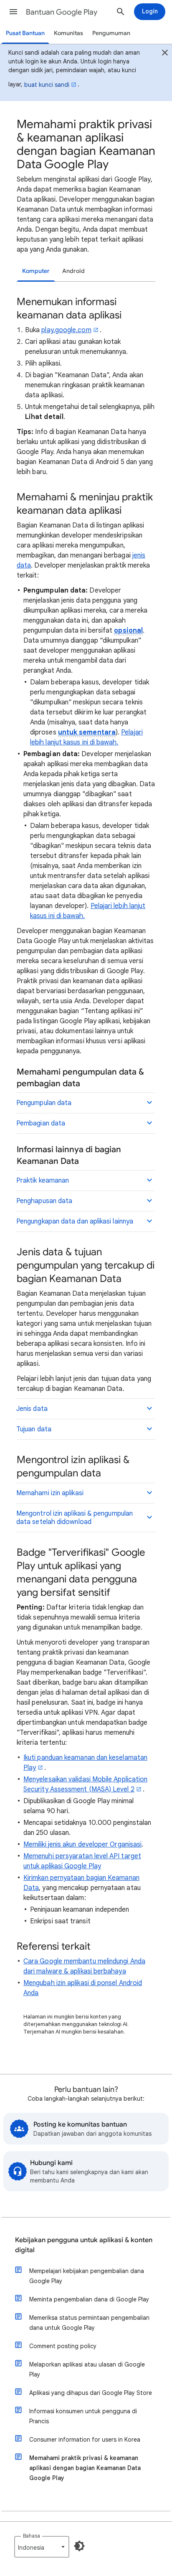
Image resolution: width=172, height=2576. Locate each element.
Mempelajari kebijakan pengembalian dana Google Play (87, 2276)
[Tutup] (165, 54)
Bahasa (32, 2536)
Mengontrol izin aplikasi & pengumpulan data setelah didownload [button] (75, 1518)
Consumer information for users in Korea (85, 2440)
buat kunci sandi (47, 85)
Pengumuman (111, 33)
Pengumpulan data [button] (44, 1103)
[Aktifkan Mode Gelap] (79, 2546)
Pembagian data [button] (41, 1123)
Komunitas (68, 33)
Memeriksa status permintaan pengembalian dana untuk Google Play (89, 2323)
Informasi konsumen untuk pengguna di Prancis (83, 2416)
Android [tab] (73, 271)
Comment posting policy (63, 2346)
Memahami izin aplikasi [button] (50, 1493)
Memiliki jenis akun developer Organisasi (82, 1844)
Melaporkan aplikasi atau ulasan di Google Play (87, 2369)
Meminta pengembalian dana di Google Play (89, 2299)
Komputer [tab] (36, 271)
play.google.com (66, 330)
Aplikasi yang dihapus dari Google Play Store (91, 2393)
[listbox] (42, 2547)
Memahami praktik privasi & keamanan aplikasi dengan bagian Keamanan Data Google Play (85, 2468)
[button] (13, 12)
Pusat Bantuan (25, 33)
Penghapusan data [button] (44, 1201)
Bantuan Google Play (62, 12)
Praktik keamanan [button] (43, 1181)
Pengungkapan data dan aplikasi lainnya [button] (75, 1221)
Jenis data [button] (32, 1409)
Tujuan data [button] (34, 1429)
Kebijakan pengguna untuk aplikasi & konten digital (84, 2245)
